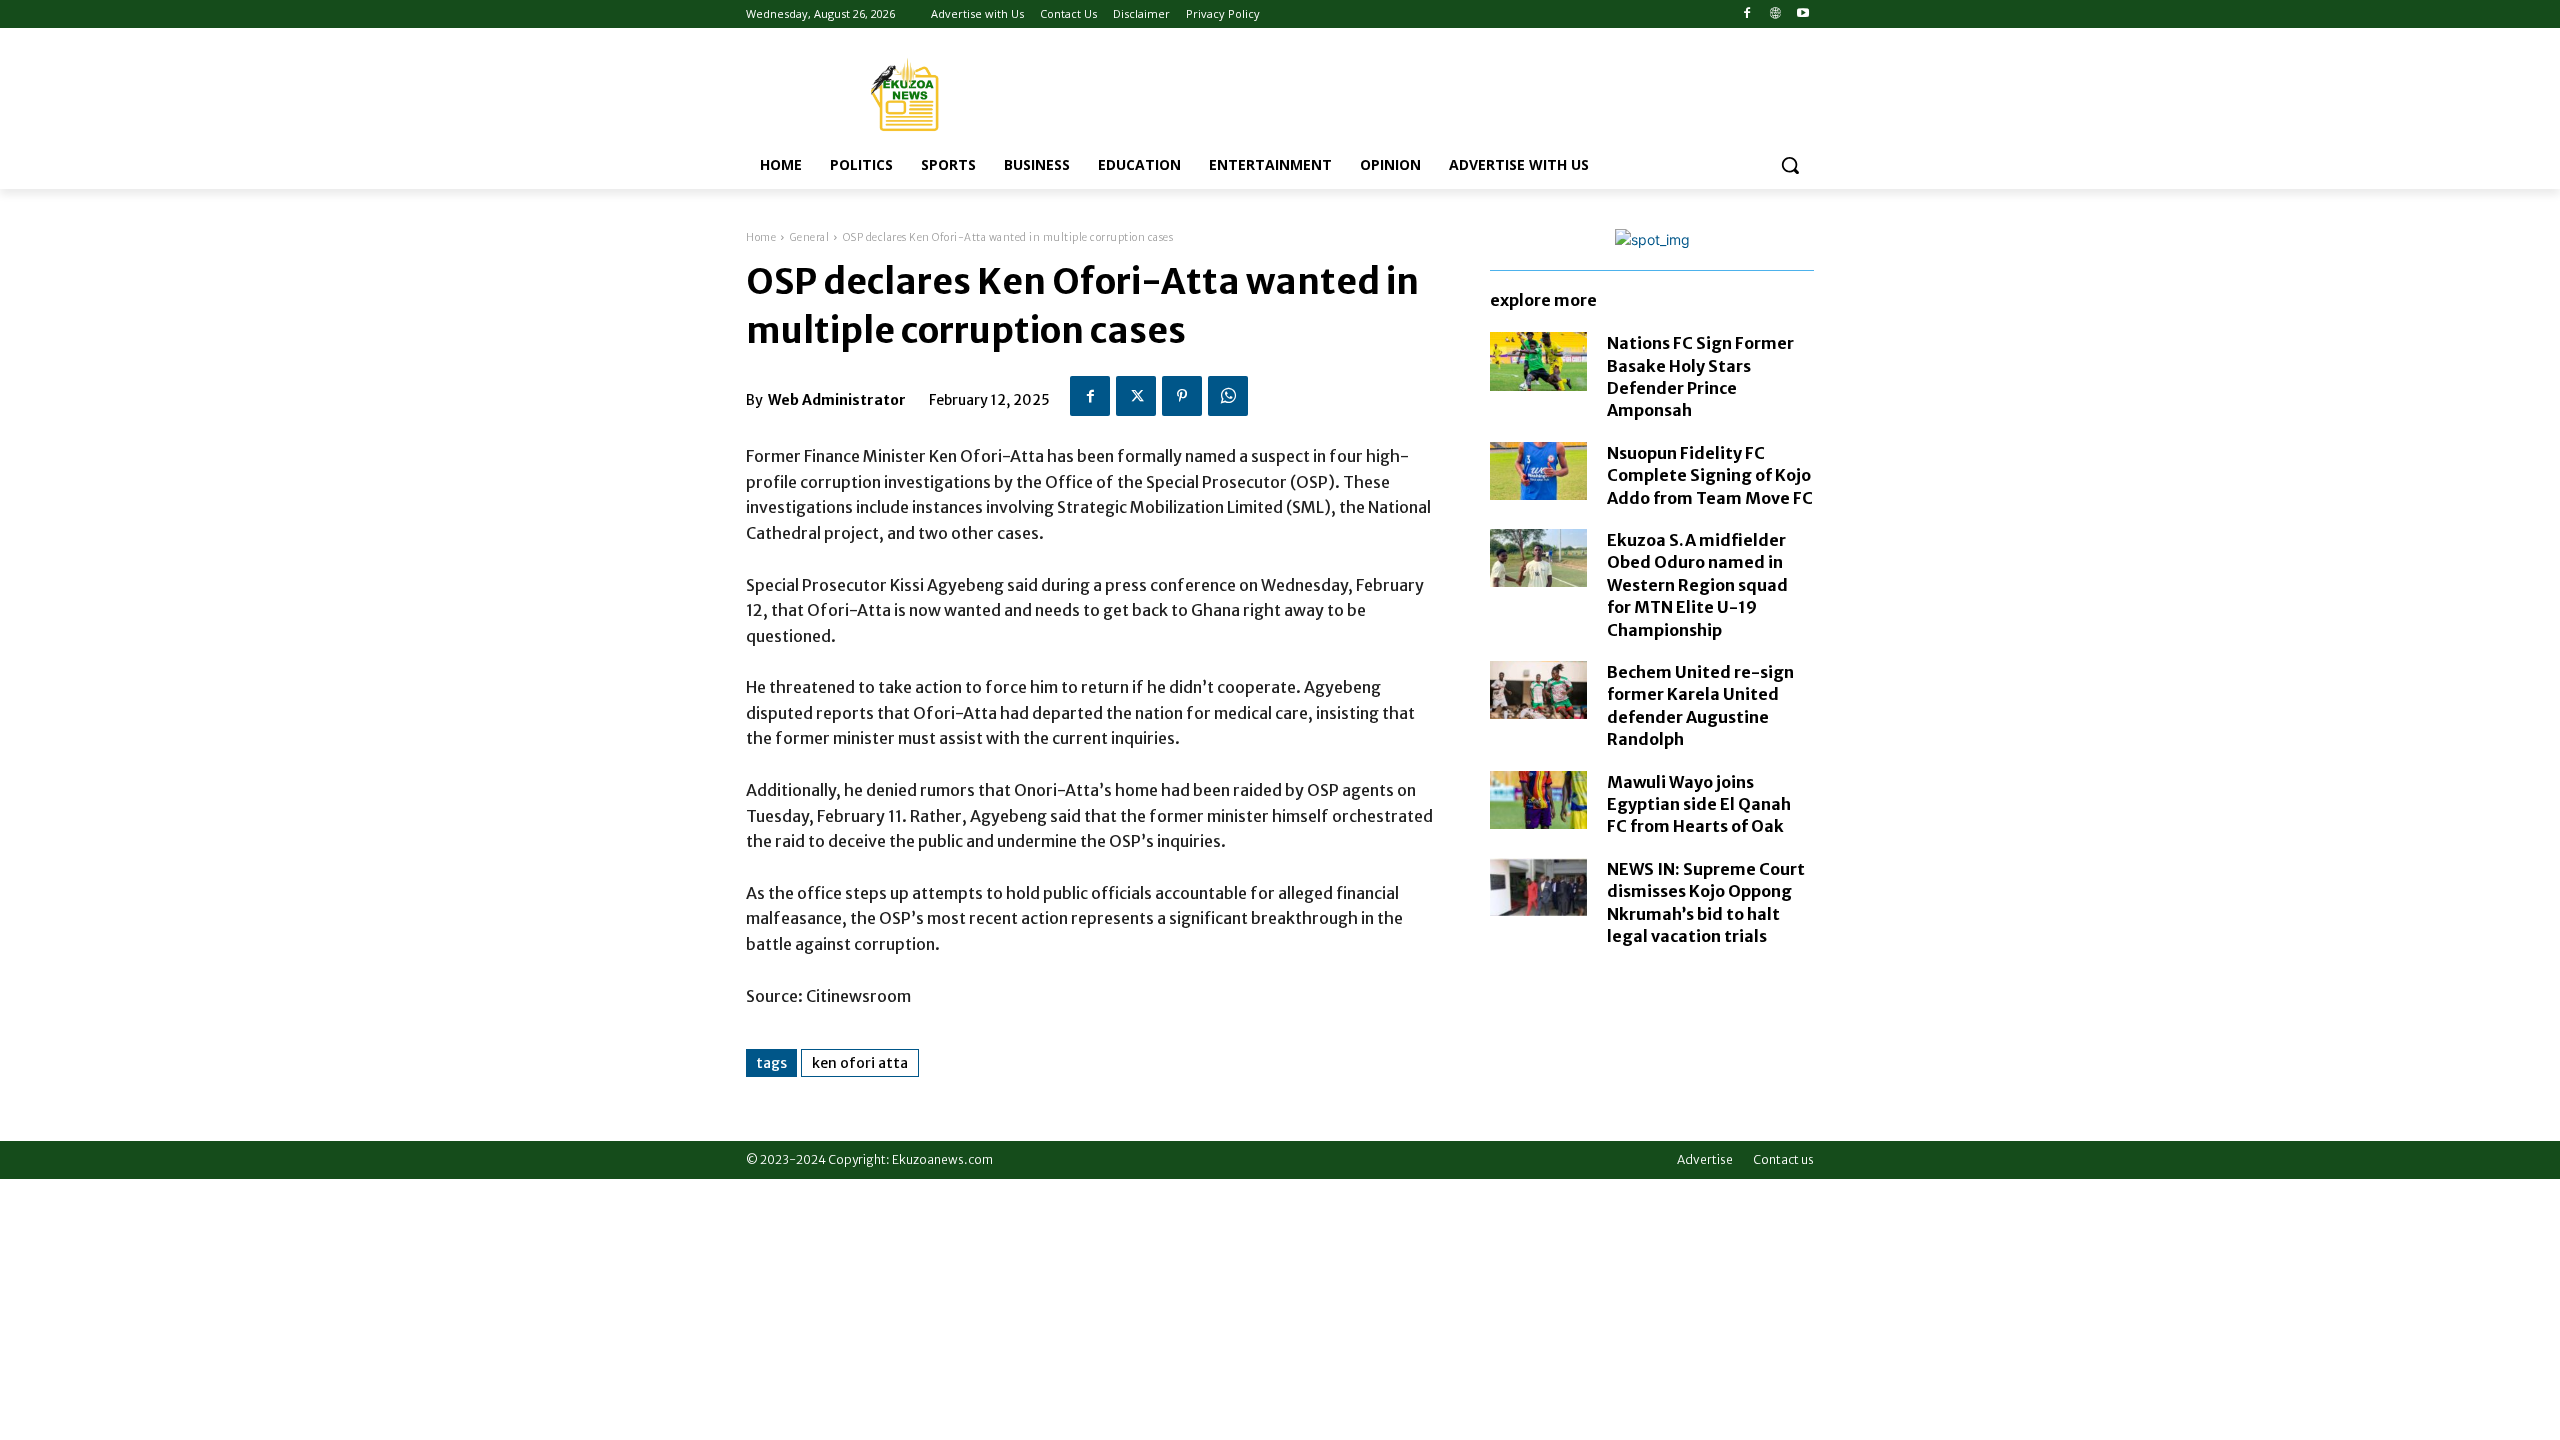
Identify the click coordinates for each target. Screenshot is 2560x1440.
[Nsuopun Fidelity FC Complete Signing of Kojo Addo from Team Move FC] (1538, 471)
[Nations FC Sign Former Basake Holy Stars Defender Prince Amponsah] (1538, 361)
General (810, 237)
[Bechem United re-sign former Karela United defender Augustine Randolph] (1538, 690)
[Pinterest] (1182, 396)
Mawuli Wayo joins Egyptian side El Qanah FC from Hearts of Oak (1699, 804)
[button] (1790, 165)
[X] (1136, 396)
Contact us (1783, 1159)
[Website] (1774, 14)
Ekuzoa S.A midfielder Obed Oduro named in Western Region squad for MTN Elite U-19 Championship (1697, 585)
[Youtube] (1802, 14)
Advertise (1705, 1159)
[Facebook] (1747, 14)
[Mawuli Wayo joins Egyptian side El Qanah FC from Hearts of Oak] (1538, 800)
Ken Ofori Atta (860, 1063)
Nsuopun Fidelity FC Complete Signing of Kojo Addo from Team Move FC (1710, 475)
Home (761, 237)
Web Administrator (837, 400)
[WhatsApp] (1228, 396)
